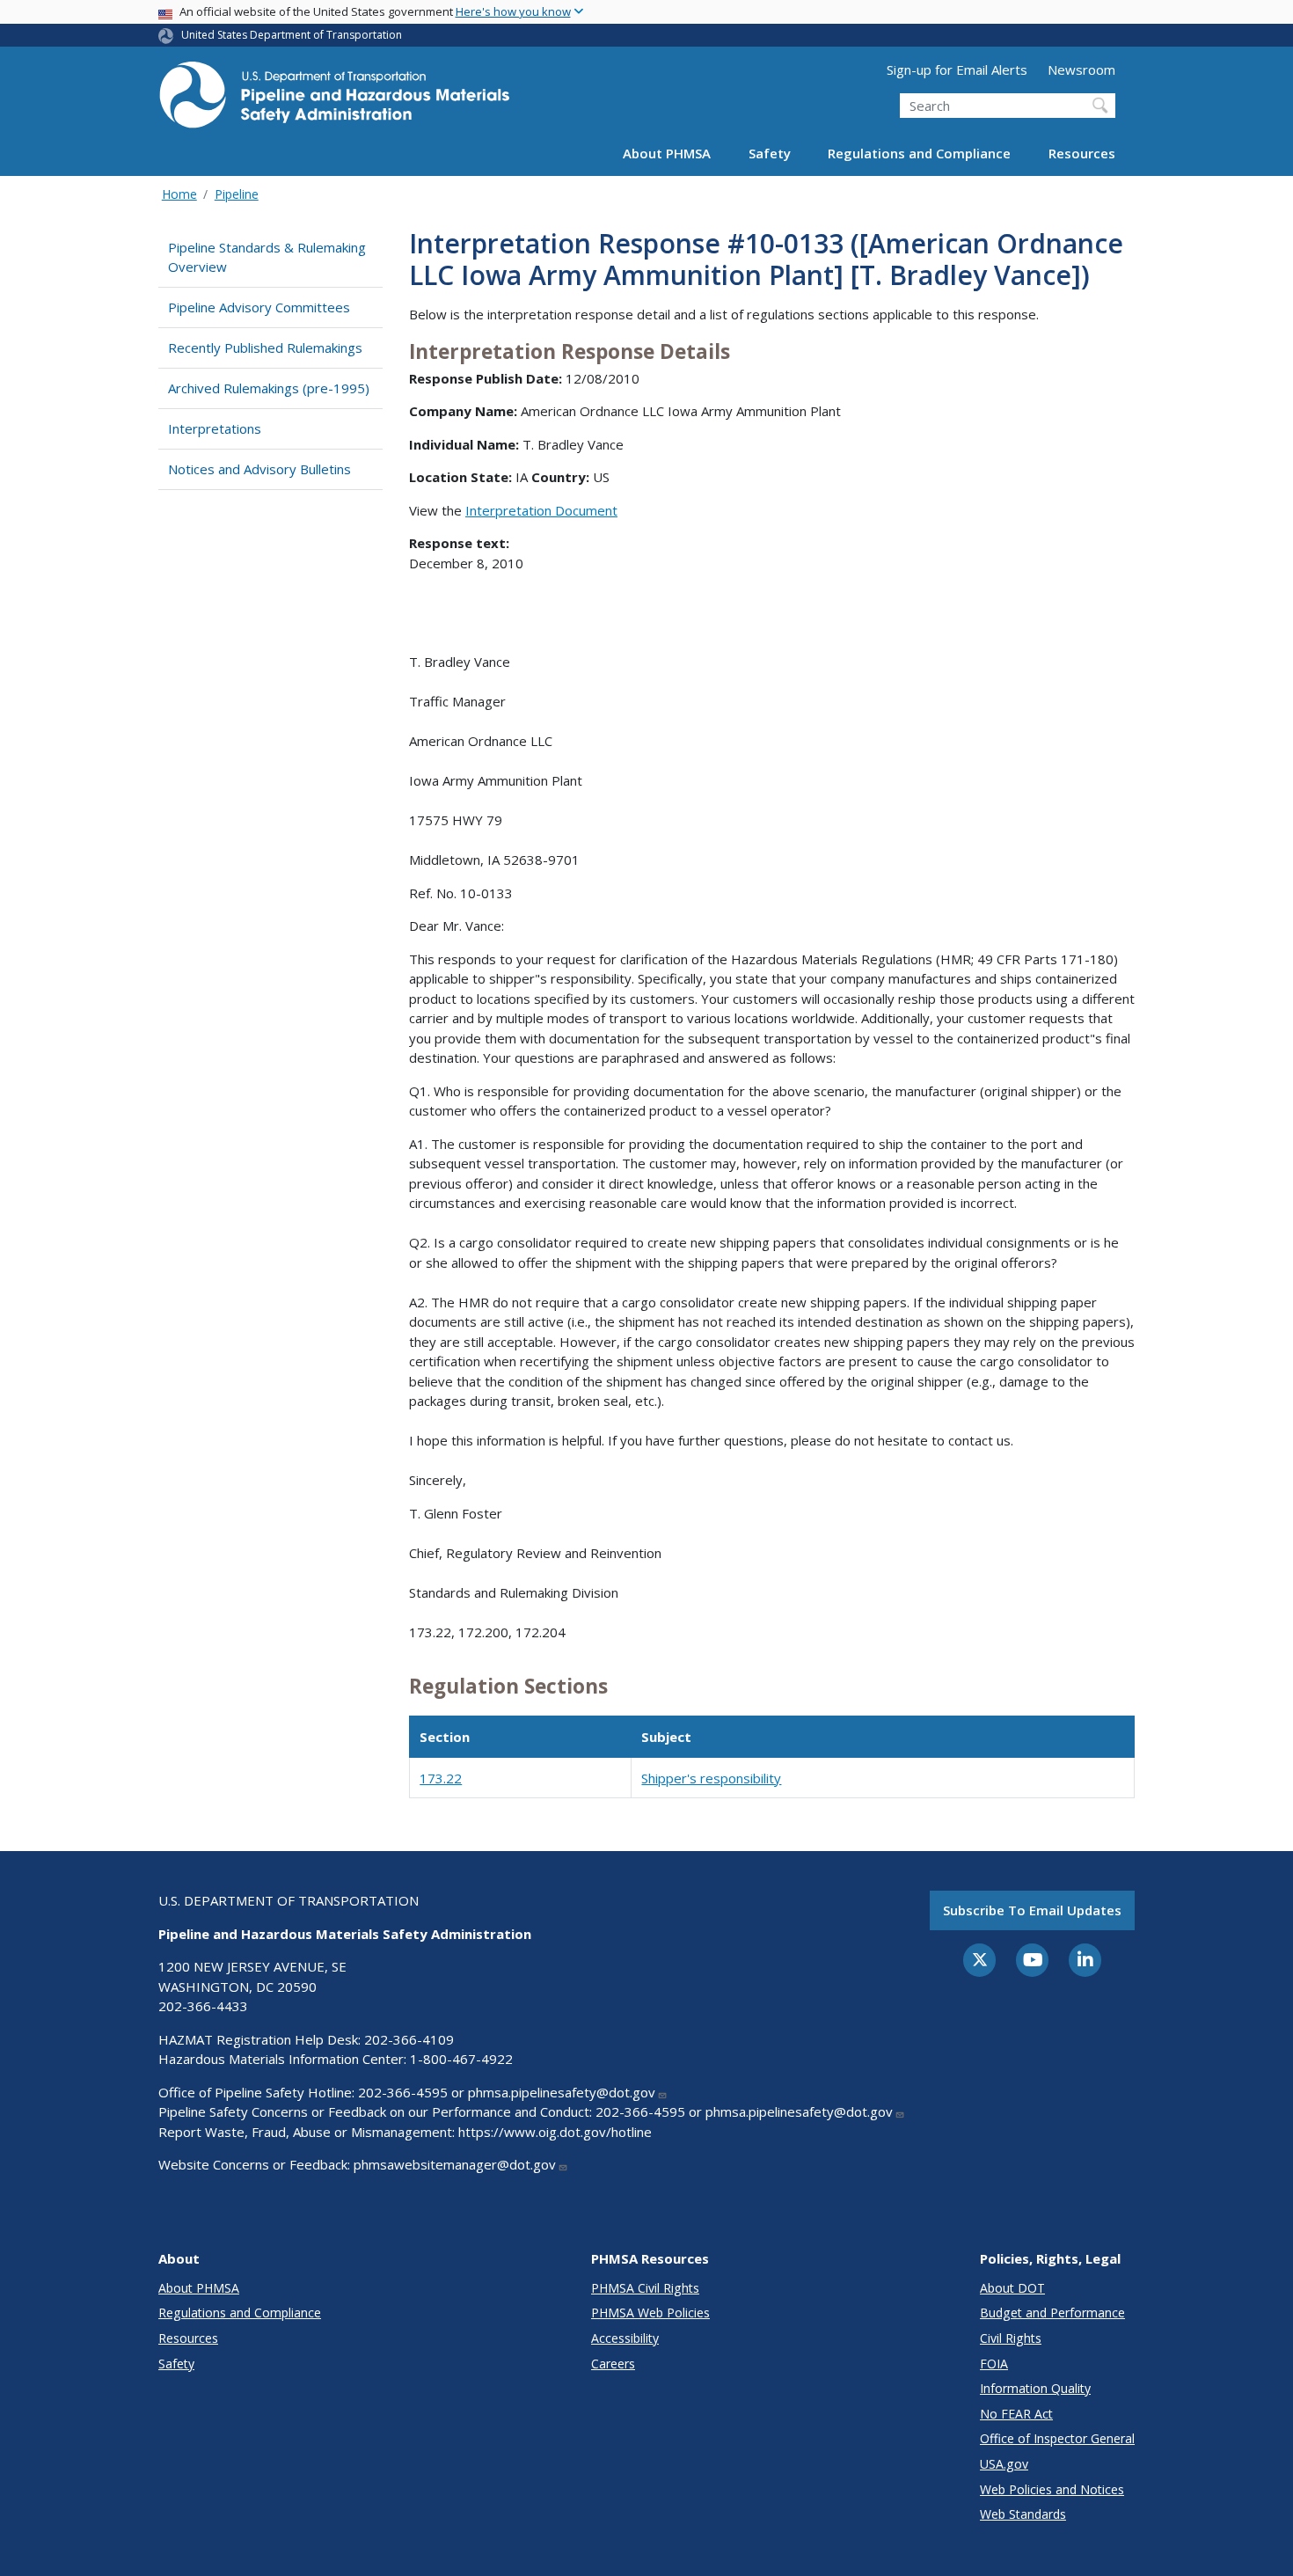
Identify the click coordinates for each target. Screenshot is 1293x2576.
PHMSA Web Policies (650, 2313)
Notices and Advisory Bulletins (259, 469)
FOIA (994, 2364)
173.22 (441, 1778)
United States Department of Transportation (292, 35)
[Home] (334, 100)
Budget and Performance (1052, 2313)
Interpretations (215, 428)
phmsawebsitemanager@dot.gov (455, 2164)
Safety (770, 153)
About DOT (1012, 2288)
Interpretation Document (541, 510)
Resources (1082, 153)
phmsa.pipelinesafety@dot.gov (562, 2092)
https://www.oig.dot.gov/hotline (555, 2132)
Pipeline (237, 194)
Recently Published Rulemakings (265, 348)
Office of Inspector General (1057, 2438)
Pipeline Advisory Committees (259, 307)
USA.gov (1004, 2464)
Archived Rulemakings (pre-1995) (269, 388)
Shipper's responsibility (711, 1778)
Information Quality (1035, 2388)
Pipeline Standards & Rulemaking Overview (267, 257)
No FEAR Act (1016, 2414)
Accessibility (625, 2338)
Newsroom (1081, 70)
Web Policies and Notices (1052, 2489)
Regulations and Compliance (919, 153)
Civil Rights (1011, 2338)
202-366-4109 (409, 2039)
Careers (613, 2364)
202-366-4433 (203, 2006)
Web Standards (1023, 2514)
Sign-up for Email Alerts (957, 70)
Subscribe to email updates (1032, 1910)
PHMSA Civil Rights (645, 2288)
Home (179, 194)
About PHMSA (667, 153)
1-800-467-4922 (461, 2059)
